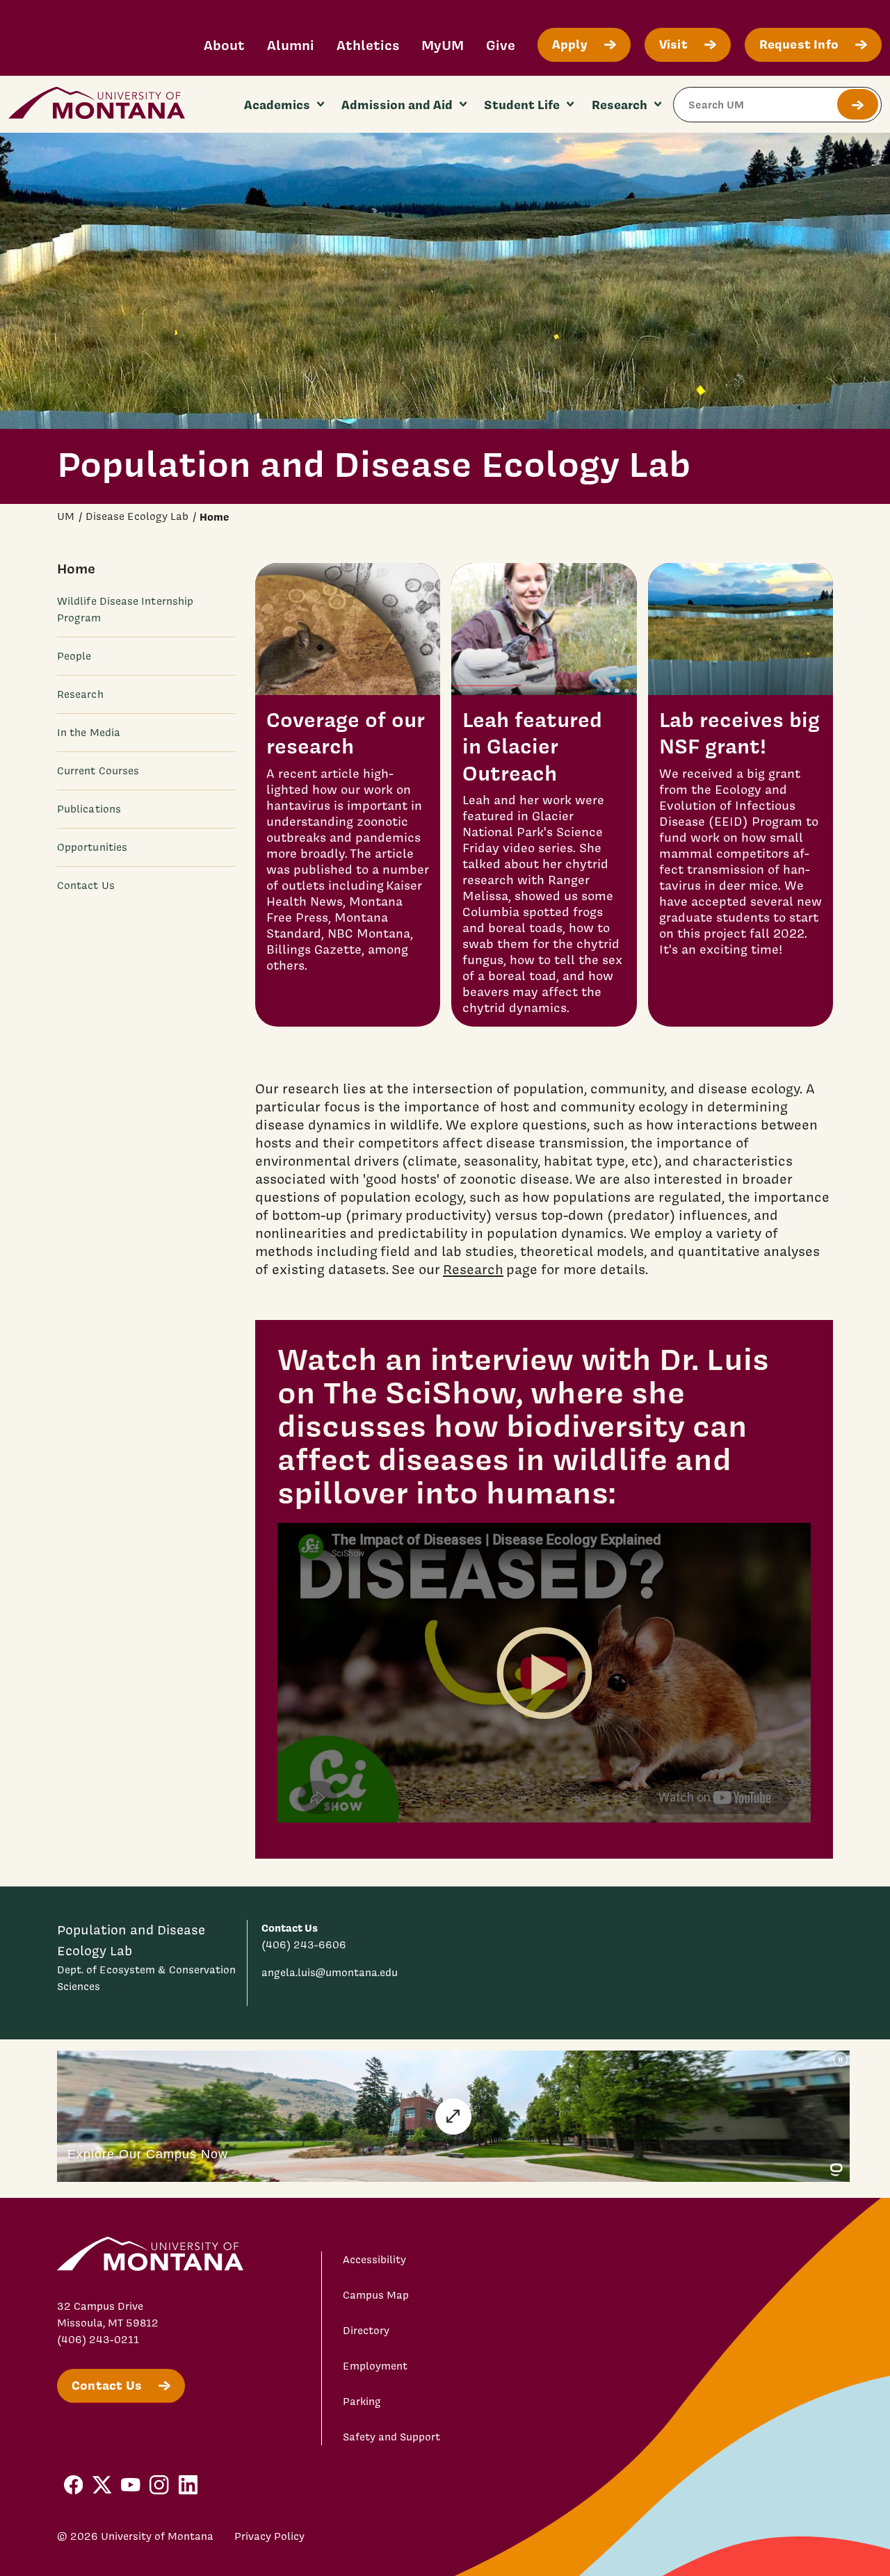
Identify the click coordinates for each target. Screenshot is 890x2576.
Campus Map (376, 2295)
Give (501, 45)
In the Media (89, 733)
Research (80, 694)
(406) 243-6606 (304, 1945)
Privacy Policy (269, 2536)
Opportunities (92, 847)
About (224, 45)
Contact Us (86, 886)
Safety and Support (391, 2437)
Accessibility (374, 2260)
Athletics (368, 45)
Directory (366, 2331)
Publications (89, 809)
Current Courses (98, 771)
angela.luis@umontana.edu (330, 1973)
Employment (375, 2366)
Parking (362, 2402)
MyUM (443, 45)
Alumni (291, 45)
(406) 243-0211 (98, 2340)
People (74, 656)
